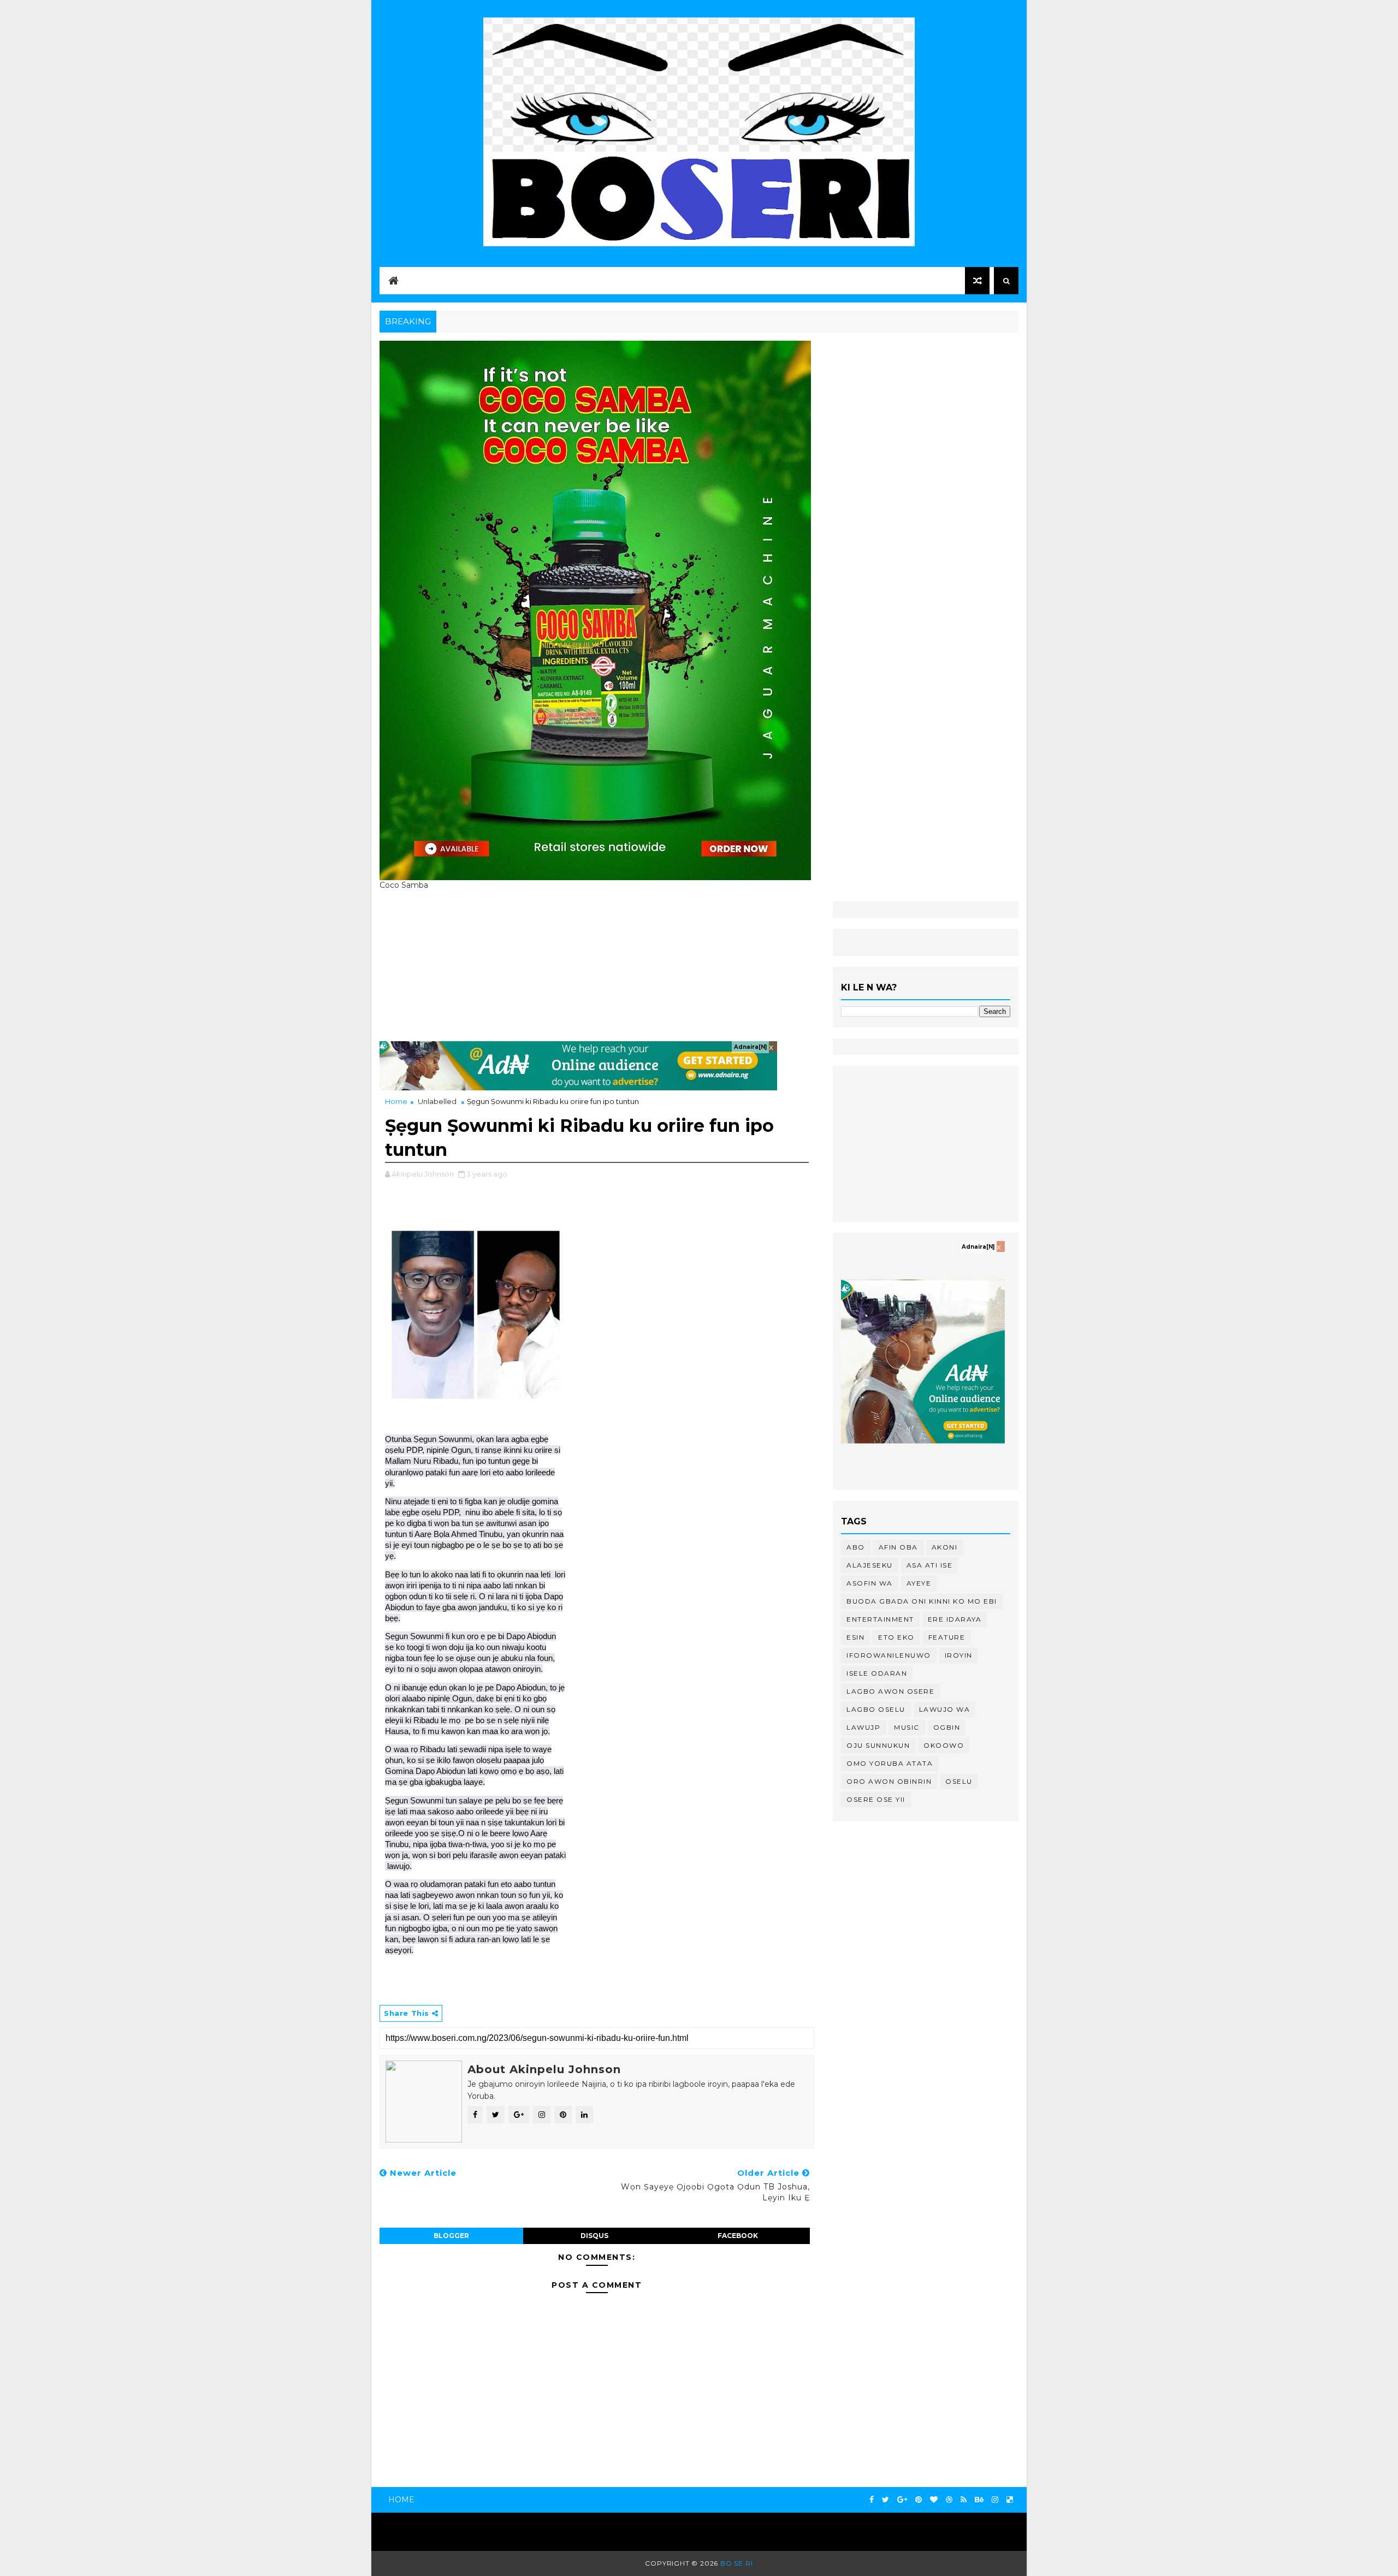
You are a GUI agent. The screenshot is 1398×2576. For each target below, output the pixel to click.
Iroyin (959, 1655)
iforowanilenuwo (889, 1655)
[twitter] (885, 2500)
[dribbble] (949, 2500)
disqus (594, 2236)
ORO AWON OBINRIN (889, 1781)
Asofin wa (870, 1583)
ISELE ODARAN (877, 1673)
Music (907, 1727)
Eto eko (896, 1637)
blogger (451, 2236)
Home (396, 1101)
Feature (947, 1637)
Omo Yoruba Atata (890, 1763)
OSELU (959, 1781)
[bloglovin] (934, 2500)
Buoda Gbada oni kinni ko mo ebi (922, 1601)
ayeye (919, 1583)
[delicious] (1010, 2500)
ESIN (855, 1637)
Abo (856, 1547)
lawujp (863, 1727)
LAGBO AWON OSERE (890, 1691)
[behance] (979, 2500)
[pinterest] (919, 2500)
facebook (738, 2236)
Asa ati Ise (930, 1565)
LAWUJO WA (945, 1709)
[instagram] (995, 2500)
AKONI (945, 1547)
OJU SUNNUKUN (878, 1745)
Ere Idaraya (955, 1619)
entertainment (880, 1619)
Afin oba (898, 1547)
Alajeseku (870, 1565)
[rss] (964, 2500)
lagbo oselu (876, 1709)
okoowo (944, 1745)
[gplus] (902, 2500)
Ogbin (947, 1727)
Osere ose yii (876, 1799)
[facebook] (872, 2500)
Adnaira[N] (750, 1047)
